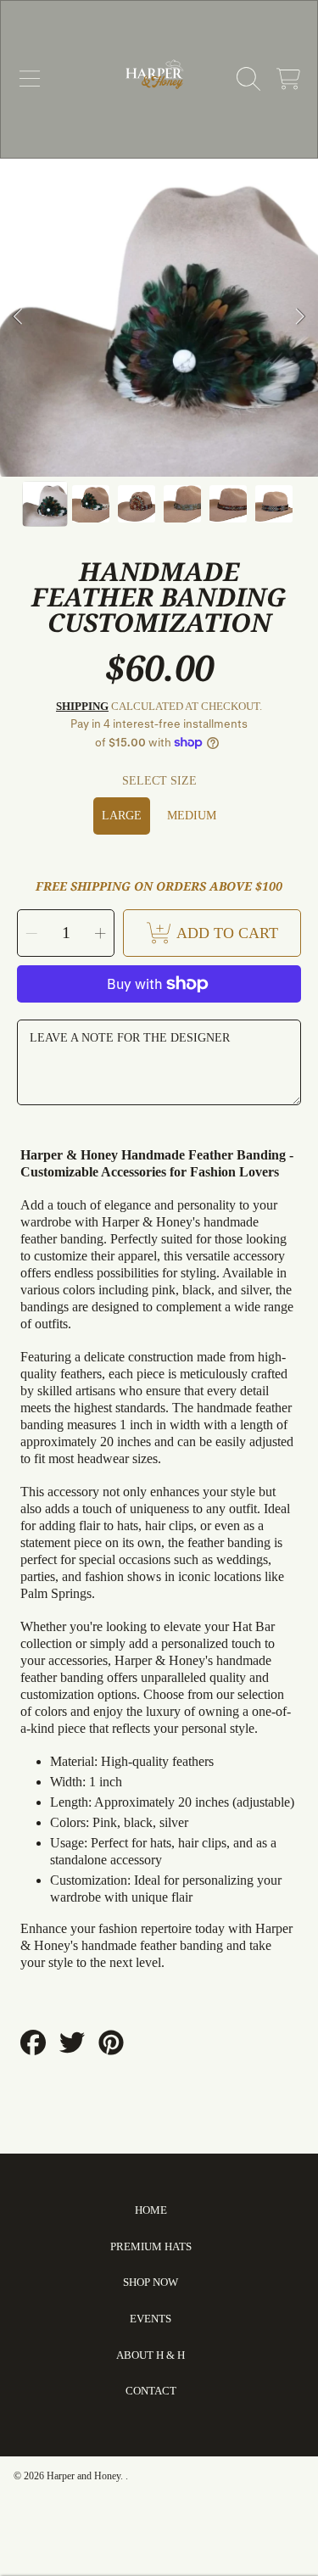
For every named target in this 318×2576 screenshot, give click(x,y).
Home (151, 2210)
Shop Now (151, 2282)
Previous (18, 317)
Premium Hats (151, 2246)
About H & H (151, 2355)
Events (151, 2319)
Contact (151, 2391)
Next (300, 317)
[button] (30, 79)
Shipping (82, 706)
